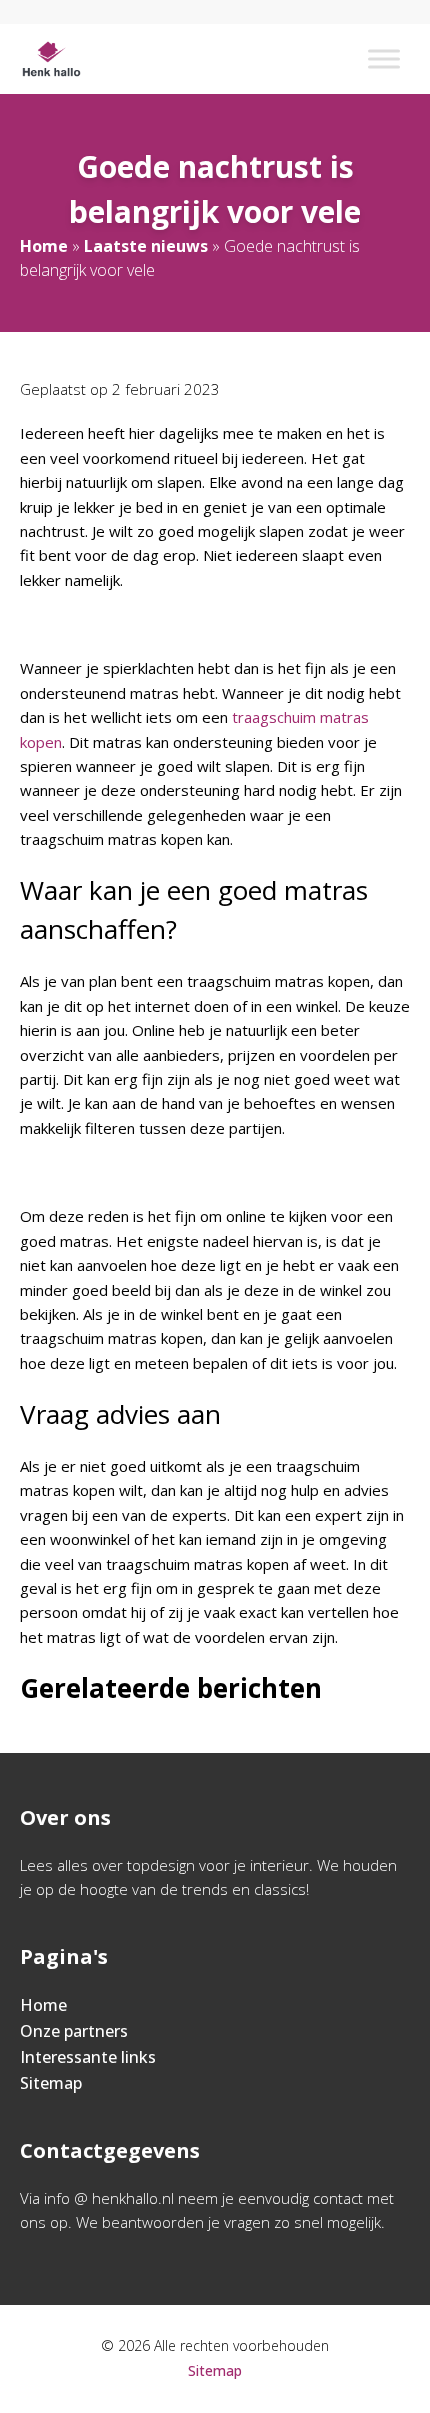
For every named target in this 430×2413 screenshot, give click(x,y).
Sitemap (51, 2083)
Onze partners (74, 2031)
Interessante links (88, 2057)
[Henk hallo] (51, 59)
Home (44, 246)
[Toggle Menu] (384, 58)
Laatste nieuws (146, 246)
